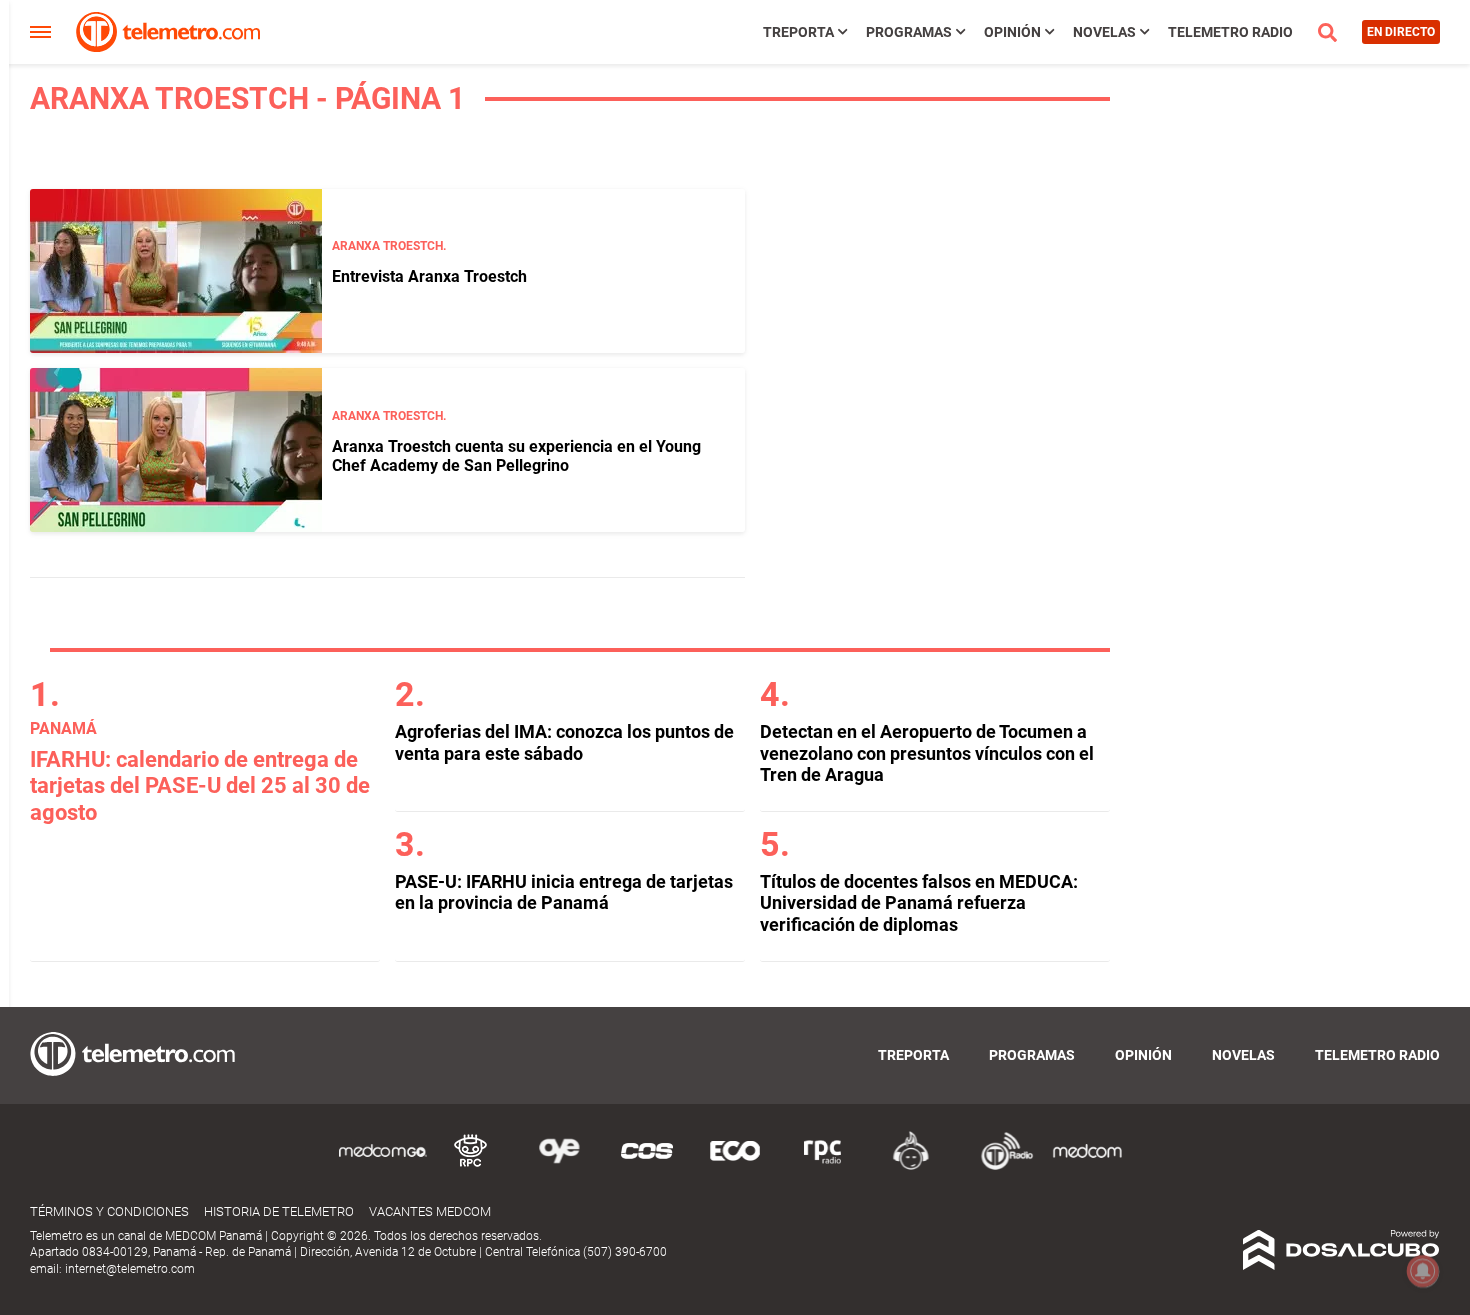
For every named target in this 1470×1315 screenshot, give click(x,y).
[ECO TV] (735, 1166)
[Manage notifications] (1423, 1271)
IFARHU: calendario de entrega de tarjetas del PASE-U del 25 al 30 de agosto (200, 786)
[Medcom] (1087, 1166)
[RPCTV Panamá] (471, 1166)
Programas (909, 32)
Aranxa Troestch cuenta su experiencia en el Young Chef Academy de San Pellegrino (516, 456)
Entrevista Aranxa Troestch (429, 276)
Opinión (1012, 32)
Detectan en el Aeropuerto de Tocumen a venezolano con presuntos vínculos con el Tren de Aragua (927, 753)
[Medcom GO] (383, 1166)
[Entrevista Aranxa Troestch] (176, 271)
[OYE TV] (559, 1166)
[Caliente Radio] (911, 1166)
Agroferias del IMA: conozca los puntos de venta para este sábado (564, 742)
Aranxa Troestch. (389, 246)
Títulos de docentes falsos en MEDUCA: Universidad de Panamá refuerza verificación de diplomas (919, 903)
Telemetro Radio (1230, 32)
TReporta (798, 32)
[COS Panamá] (647, 1166)
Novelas (1104, 32)
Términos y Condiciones (109, 1211)
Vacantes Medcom (430, 1211)
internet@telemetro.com (130, 1269)
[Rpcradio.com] (823, 1166)
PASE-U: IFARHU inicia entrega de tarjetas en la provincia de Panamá (564, 892)
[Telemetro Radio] (999, 1166)
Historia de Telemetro (279, 1211)
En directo (1401, 32)
